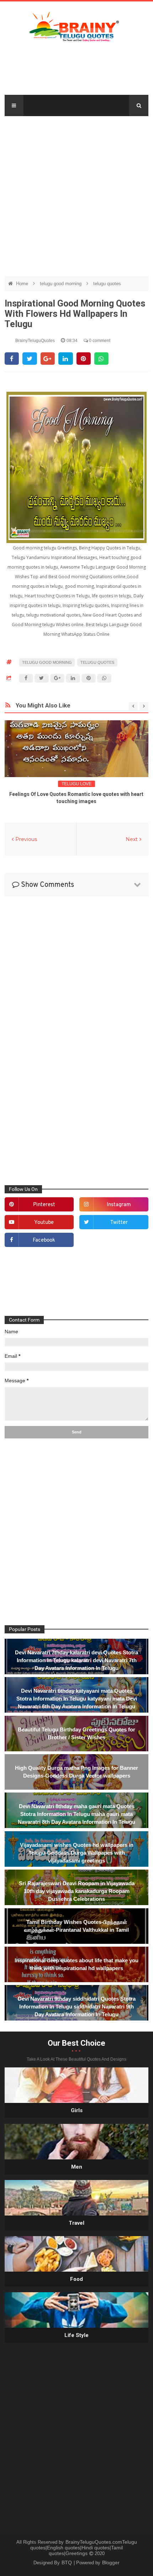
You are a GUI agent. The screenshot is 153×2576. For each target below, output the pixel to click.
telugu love (76, 784)
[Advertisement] (76, 192)
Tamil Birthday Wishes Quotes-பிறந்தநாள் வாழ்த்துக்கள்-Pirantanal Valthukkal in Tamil (76, 1926)
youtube (44, 1223)
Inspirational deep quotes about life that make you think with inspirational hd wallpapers (76, 1964)
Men (77, 2167)
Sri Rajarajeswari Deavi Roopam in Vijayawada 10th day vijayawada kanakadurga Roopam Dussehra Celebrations (77, 1891)
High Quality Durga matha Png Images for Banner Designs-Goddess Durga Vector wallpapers (76, 1772)
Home (23, 284)
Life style (76, 2335)
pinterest (44, 1205)
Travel (76, 2223)
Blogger (111, 2563)
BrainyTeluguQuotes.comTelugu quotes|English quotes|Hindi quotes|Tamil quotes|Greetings (84, 2548)
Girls (77, 2110)
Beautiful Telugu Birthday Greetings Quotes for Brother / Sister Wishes (76, 1733)
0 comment (99, 341)
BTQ (67, 2563)
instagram (119, 1205)
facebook (44, 1240)
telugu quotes (107, 284)
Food (76, 2279)
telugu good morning (61, 284)
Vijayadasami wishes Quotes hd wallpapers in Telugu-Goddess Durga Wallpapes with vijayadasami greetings (77, 1853)
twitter (119, 1223)
